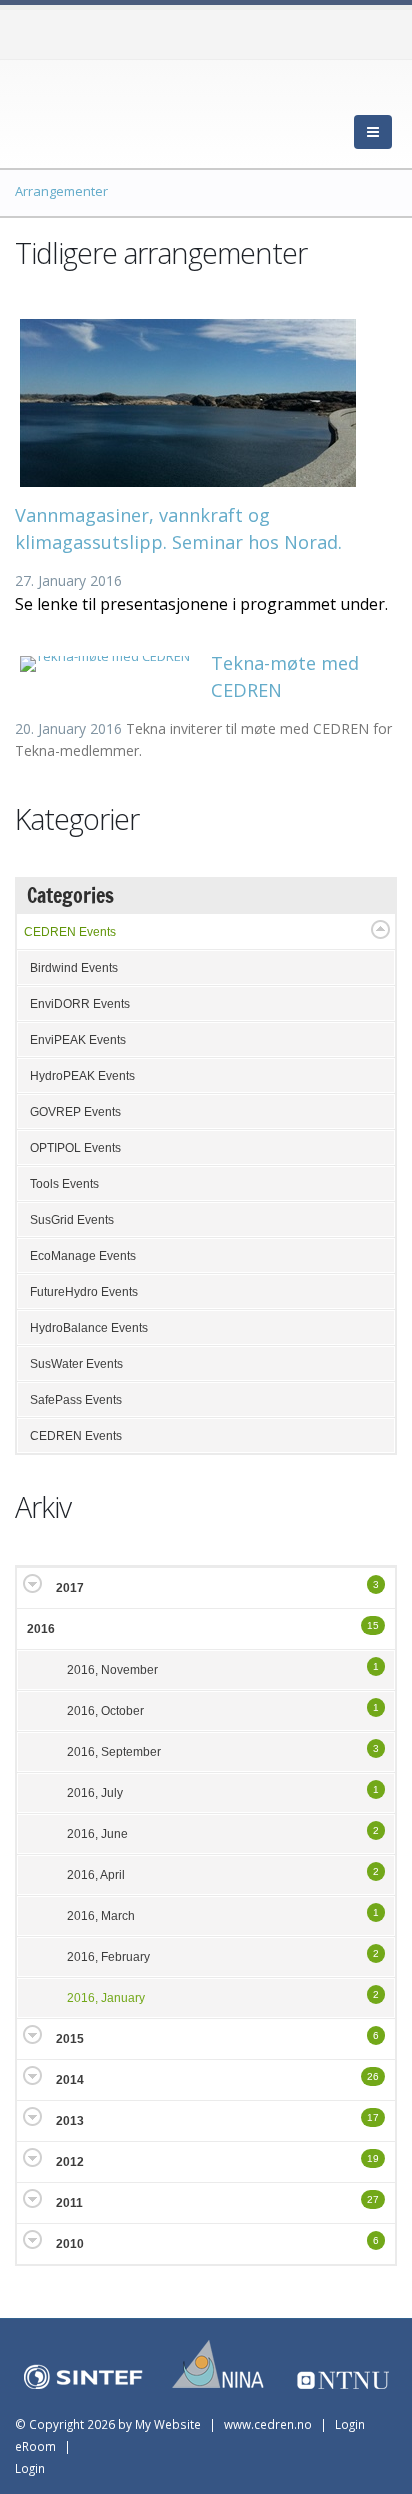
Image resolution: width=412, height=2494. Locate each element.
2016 (41, 1629)
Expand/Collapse (380, 929)
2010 (70, 2244)
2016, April (96, 1875)
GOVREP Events (75, 1112)
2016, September (114, 1752)
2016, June (97, 1834)
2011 (69, 2203)
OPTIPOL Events (75, 1148)
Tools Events (64, 1184)
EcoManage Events (83, 1256)
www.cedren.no (268, 2424)
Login (30, 2468)
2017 (70, 1588)
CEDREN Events (70, 932)
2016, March (101, 1916)
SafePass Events (76, 1400)
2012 (70, 2162)
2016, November (112, 1670)
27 (373, 2199)
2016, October (105, 1711)
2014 (70, 2080)
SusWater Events (76, 1364)
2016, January (106, 1998)
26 (373, 2076)
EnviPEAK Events (78, 1040)
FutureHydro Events (84, 1292)
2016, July (95, 1793)
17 (373, 2117)
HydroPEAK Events (82, 1076)
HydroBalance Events (89, 1328)
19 (373, 2158)
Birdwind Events (74, 968)
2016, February (108, 1957)
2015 (70, 2039)
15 (373, 1625)
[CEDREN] (105, 110)
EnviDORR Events (80, 1004)
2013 (70, 2121)
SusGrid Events (72, 1220)
